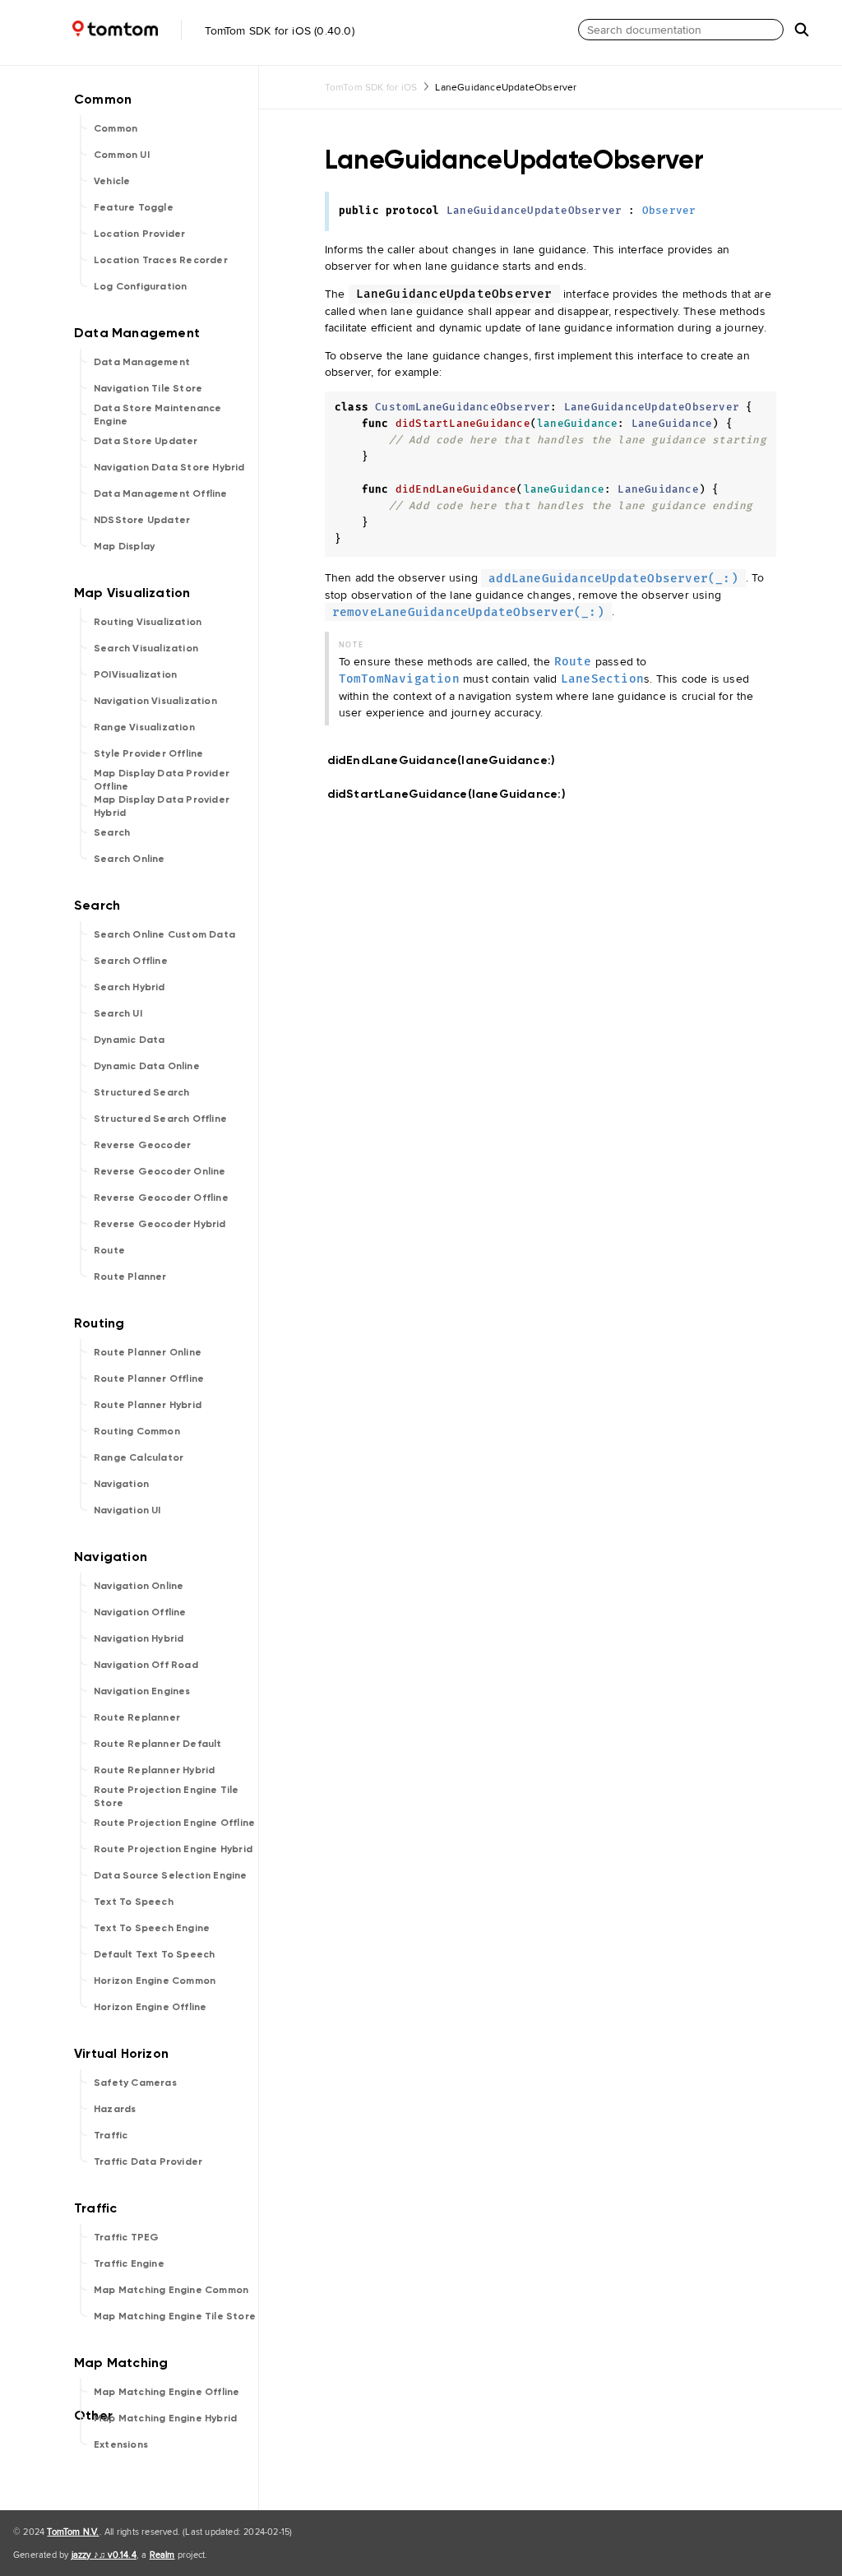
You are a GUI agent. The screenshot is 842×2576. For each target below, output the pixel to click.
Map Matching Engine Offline (167, 2392)
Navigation (121, 1484)
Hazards (115, 2109)
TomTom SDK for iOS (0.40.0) (278, 30)
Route (109, 1250)
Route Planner (130, 1276)
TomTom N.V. (73, 2532)
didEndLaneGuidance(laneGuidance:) (449, 760)
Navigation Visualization (155, 701)
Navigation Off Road (146, 1665)
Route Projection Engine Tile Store (167, 1796)
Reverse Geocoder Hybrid (160, 1224)
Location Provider (139, 234)
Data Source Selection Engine (171, 1875)
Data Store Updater (146, 441)
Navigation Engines (142, 1691)
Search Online (130, 859)
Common (116, 128)
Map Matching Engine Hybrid (165, 2418)
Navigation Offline (140, 1612)
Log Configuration (140, 286)
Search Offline (131, 961)
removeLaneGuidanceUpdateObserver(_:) (468, 612)
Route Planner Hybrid (148, 1405)
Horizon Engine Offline (150, 2007)
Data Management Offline (161, 493)
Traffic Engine (129, 2263)
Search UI (118, 1013)
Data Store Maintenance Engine (157, 415)
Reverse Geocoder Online (160, 1171)
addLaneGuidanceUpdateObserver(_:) (613, 578)
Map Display (124, 546)
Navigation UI (127, 1510)
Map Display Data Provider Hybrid (162, 806)
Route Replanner (137, 1717)
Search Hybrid (130, 987)
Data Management (142, 362)
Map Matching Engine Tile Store (175, 2316)
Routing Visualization (148, 622)
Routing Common (137, 1431)
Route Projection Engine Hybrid (173, 1849)
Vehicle (112, 181)
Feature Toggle (134, 207)
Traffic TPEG (126, 2237)
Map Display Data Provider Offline (162, 780)
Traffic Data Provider (148, 2161)
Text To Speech (134, 1902)
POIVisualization (135, 674)
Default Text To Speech (154, 1954)
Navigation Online (139, 1586)
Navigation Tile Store (148, 388)
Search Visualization (146, 648)
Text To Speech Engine (152, 1928)
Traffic (111, 2135)
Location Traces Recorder (161, 260)
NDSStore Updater (142, 520)
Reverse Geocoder (142, 1145)
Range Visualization (144, 727)
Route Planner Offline (149, 1378)
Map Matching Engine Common (171, 2290)
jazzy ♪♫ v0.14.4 (104, 2555)
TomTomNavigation (399, 679)
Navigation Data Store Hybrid (169, 467)
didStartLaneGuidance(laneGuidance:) (453, 794)
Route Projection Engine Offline (174, 1823)
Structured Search (141, 1092)
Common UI (122, 155)
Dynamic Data (129, 1040)
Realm (162, 2555)
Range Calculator (139, 1457)
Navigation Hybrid (139, 1638)
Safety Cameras (135, 2083)
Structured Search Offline (160, 1119)
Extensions (121, 2444)
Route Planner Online (148, 1352)
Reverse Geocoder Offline (161, 1198)
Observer (669, 211)
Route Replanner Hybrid (154, 1770)
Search (112, 832)
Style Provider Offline (148, 753)
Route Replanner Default (158, 1744)
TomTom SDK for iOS (371, 87)
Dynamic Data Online (147, 1066)
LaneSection (602, 679)
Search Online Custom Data (164, 934)
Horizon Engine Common (155, 1981)
